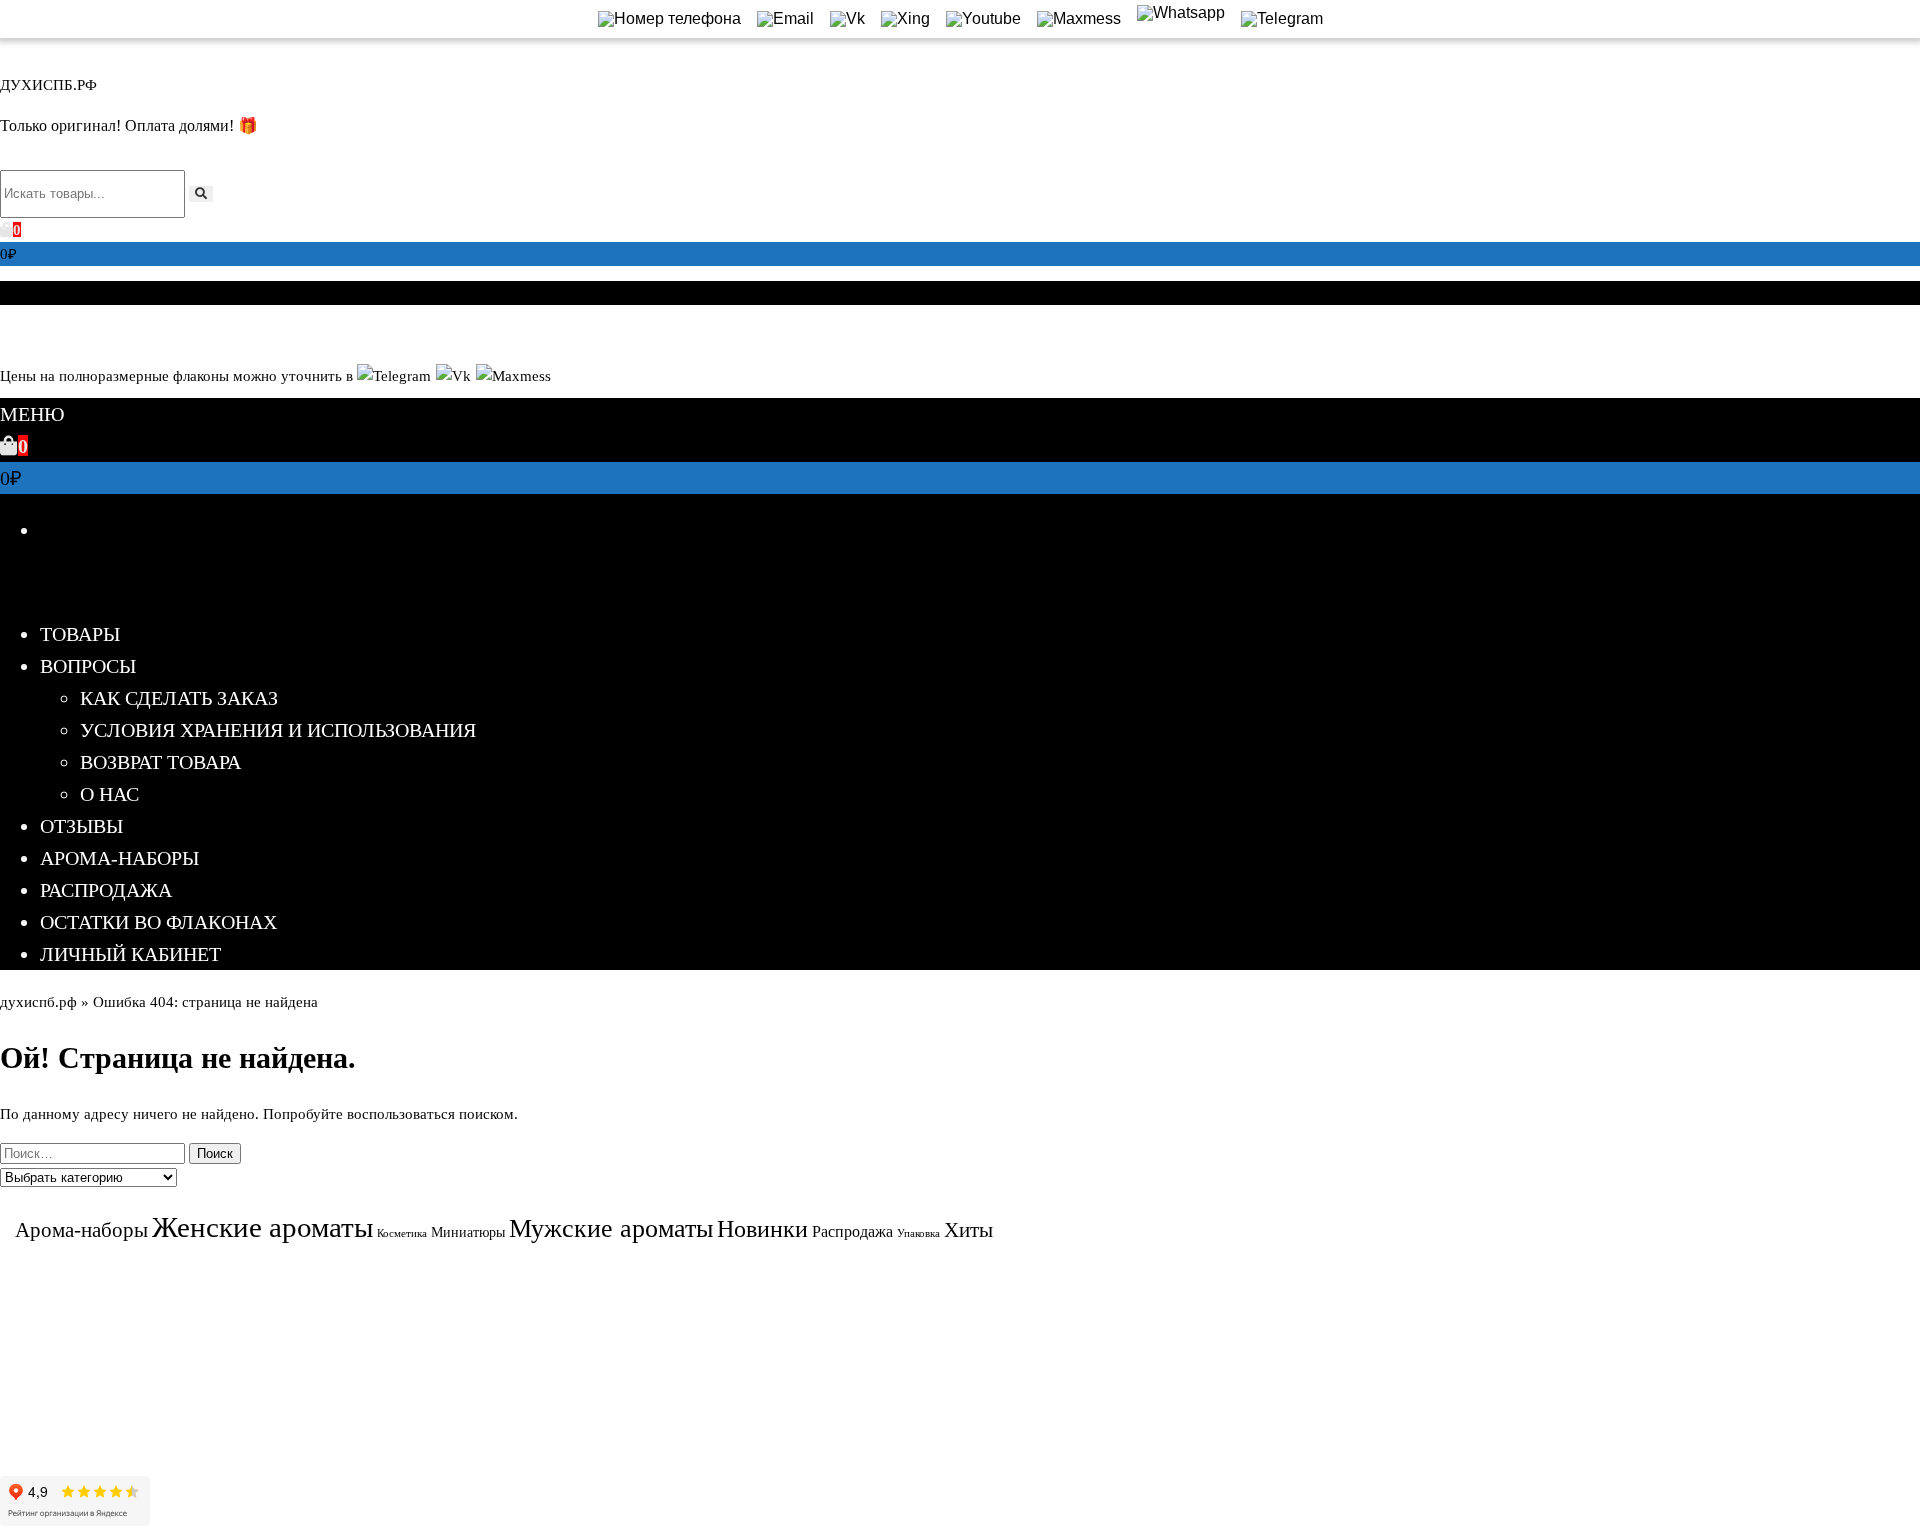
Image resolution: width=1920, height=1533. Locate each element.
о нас (109, 794)
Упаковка (918, 1233)
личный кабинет (130, 954)
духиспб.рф (38, 1002)
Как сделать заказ (179, 698)
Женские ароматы (262, 1227)
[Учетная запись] (7, 332)
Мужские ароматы (611, 1228)
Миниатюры (468, 1232)
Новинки (762, 1229)
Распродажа (106, 890)
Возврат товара (160, 762)
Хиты (968, 1229)
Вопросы (88, 666)
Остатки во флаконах (158, 922)
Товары (80, 634)
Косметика (402, 1233)
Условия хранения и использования (278, 730)
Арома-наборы (119, 858)
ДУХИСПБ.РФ (48, 85)
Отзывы (81, 826)
